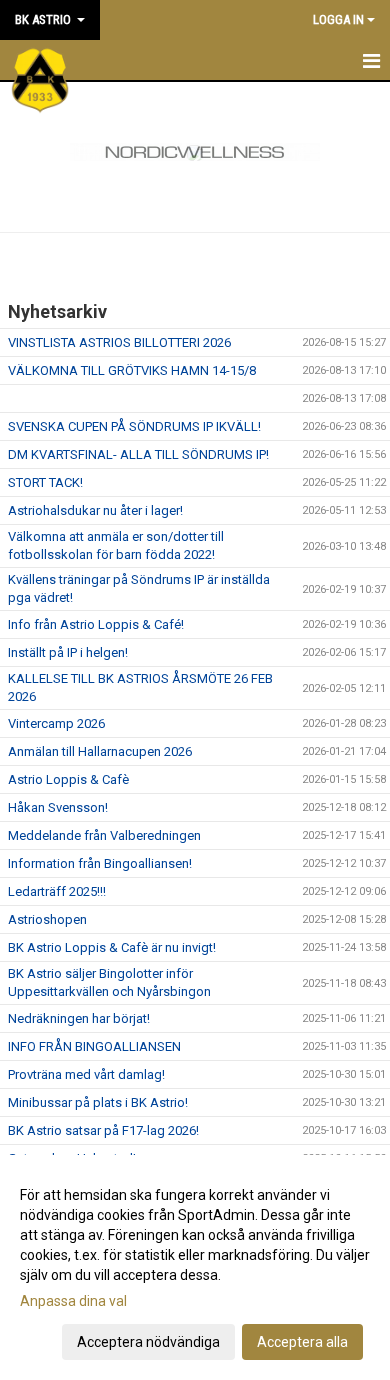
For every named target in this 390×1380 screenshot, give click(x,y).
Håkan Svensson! (58, 807)
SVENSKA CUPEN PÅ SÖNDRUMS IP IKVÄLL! (134, 426)
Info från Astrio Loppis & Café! (96, 624)
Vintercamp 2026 (56, 723)
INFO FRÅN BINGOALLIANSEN (94, 1046)
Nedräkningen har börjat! (79, 1018)
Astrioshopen (47, 919)
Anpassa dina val (73, 1301)
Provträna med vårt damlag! (86, 1074)
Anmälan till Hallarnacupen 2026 (100, 751)
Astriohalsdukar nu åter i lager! (95, 510)
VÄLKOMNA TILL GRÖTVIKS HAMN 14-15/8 (132, 370)
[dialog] (195, 1267)
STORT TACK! (45, 482)
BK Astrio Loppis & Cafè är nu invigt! (112, 947)
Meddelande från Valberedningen (104, 835)
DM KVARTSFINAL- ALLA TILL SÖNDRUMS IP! (138, 454)
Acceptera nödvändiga (148, 1342)
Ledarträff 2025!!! (57, 891)
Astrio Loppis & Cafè (68, 779)
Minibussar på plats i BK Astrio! (98, 1102)
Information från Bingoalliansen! (100, 863)
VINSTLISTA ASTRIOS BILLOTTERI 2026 (119, 342)
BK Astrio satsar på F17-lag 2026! (103, 1130)
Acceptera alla (302, 1342)
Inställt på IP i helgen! (68, 652)
